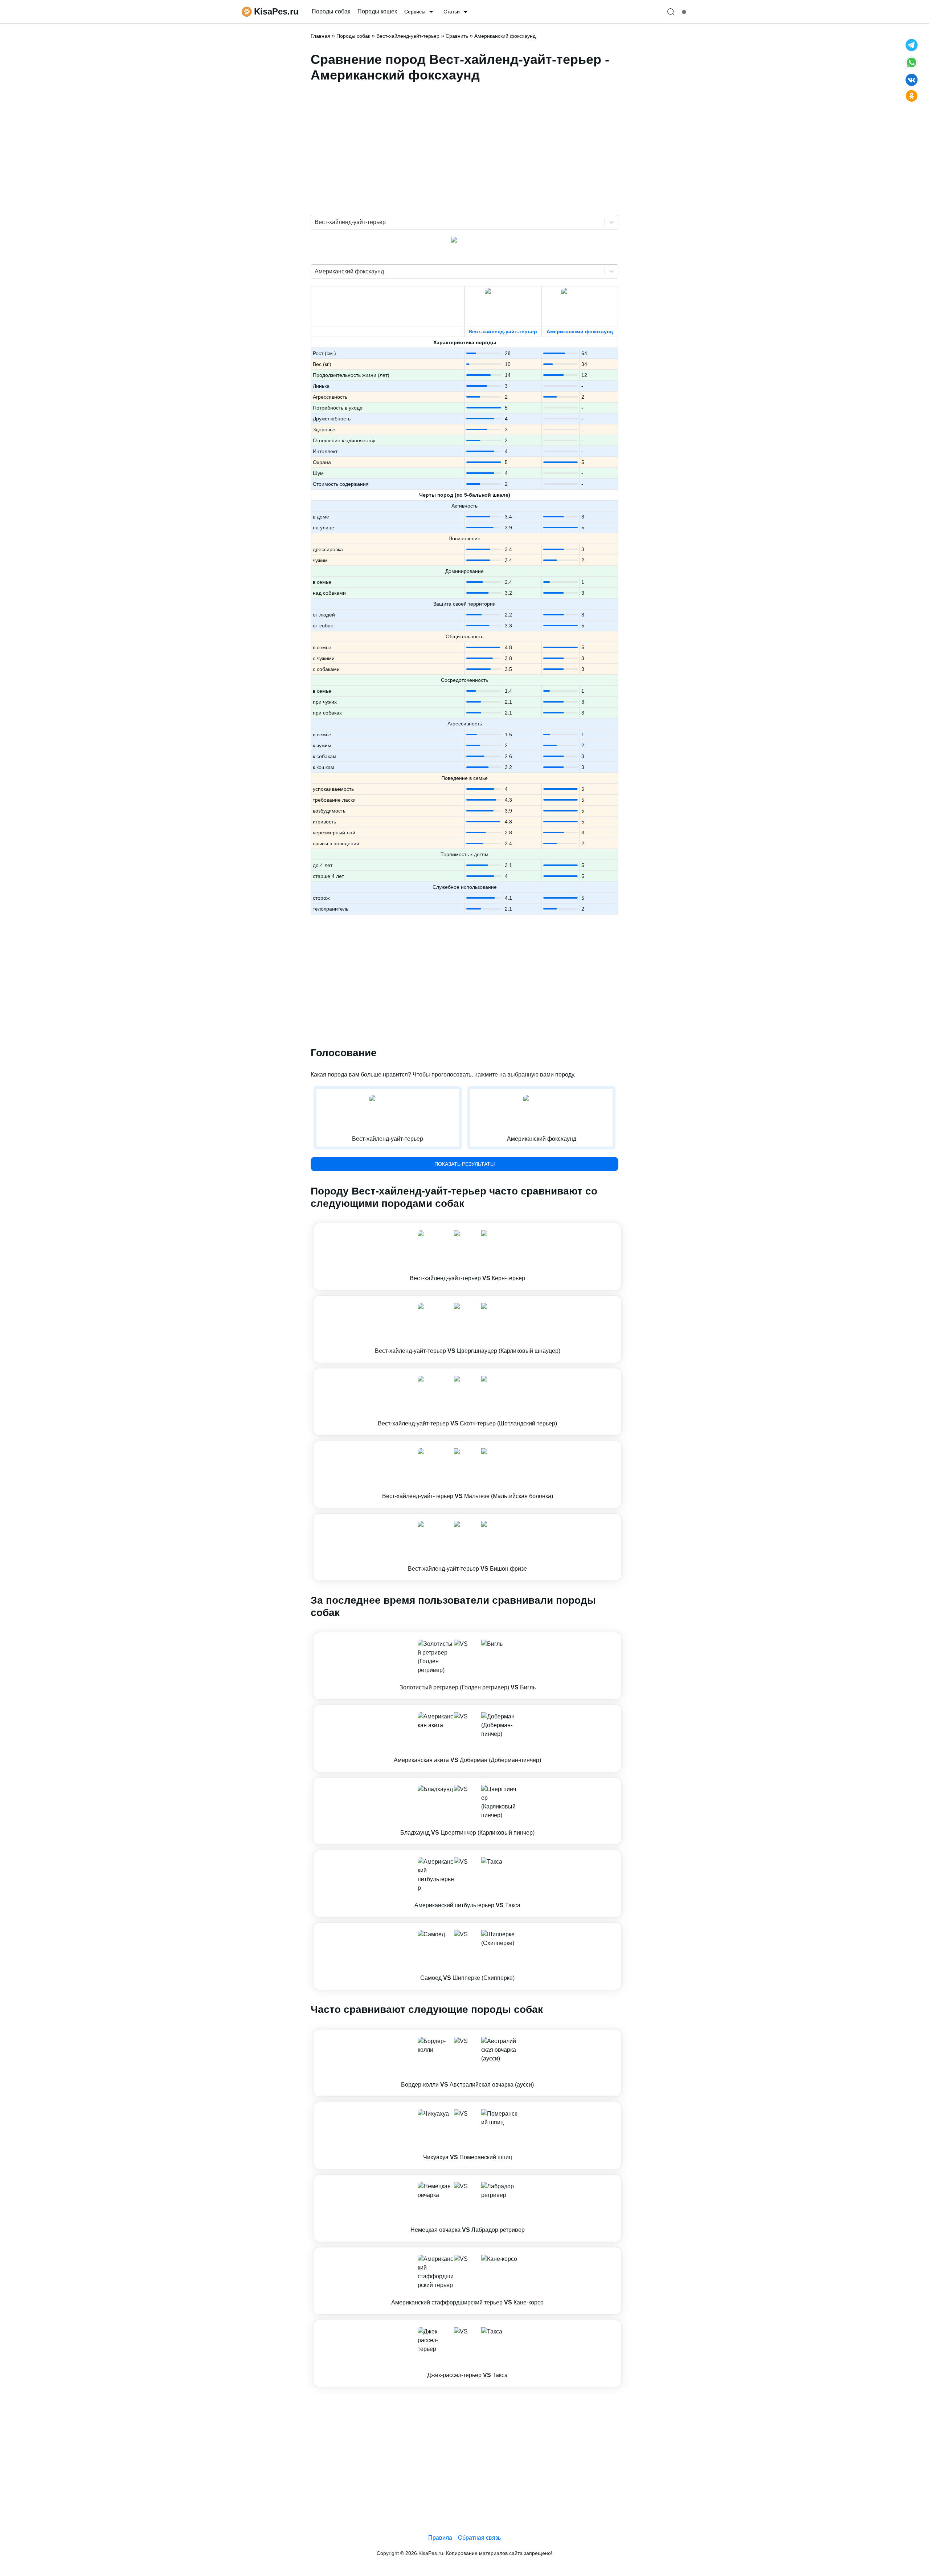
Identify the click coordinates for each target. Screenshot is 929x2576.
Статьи (452, 12)
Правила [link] (440, 2538)
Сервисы (415, 12)
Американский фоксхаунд (580, 331)
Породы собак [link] (331, 11)
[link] (467, 1257)
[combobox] (315, 222)
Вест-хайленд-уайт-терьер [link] (408, 36)
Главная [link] (320, 36)
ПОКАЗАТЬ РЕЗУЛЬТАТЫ (464, 1164)
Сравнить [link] (457, 36)
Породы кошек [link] (377, 11)
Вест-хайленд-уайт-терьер (503, 331)
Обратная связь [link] (479, 2538)
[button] (467, 1257)
